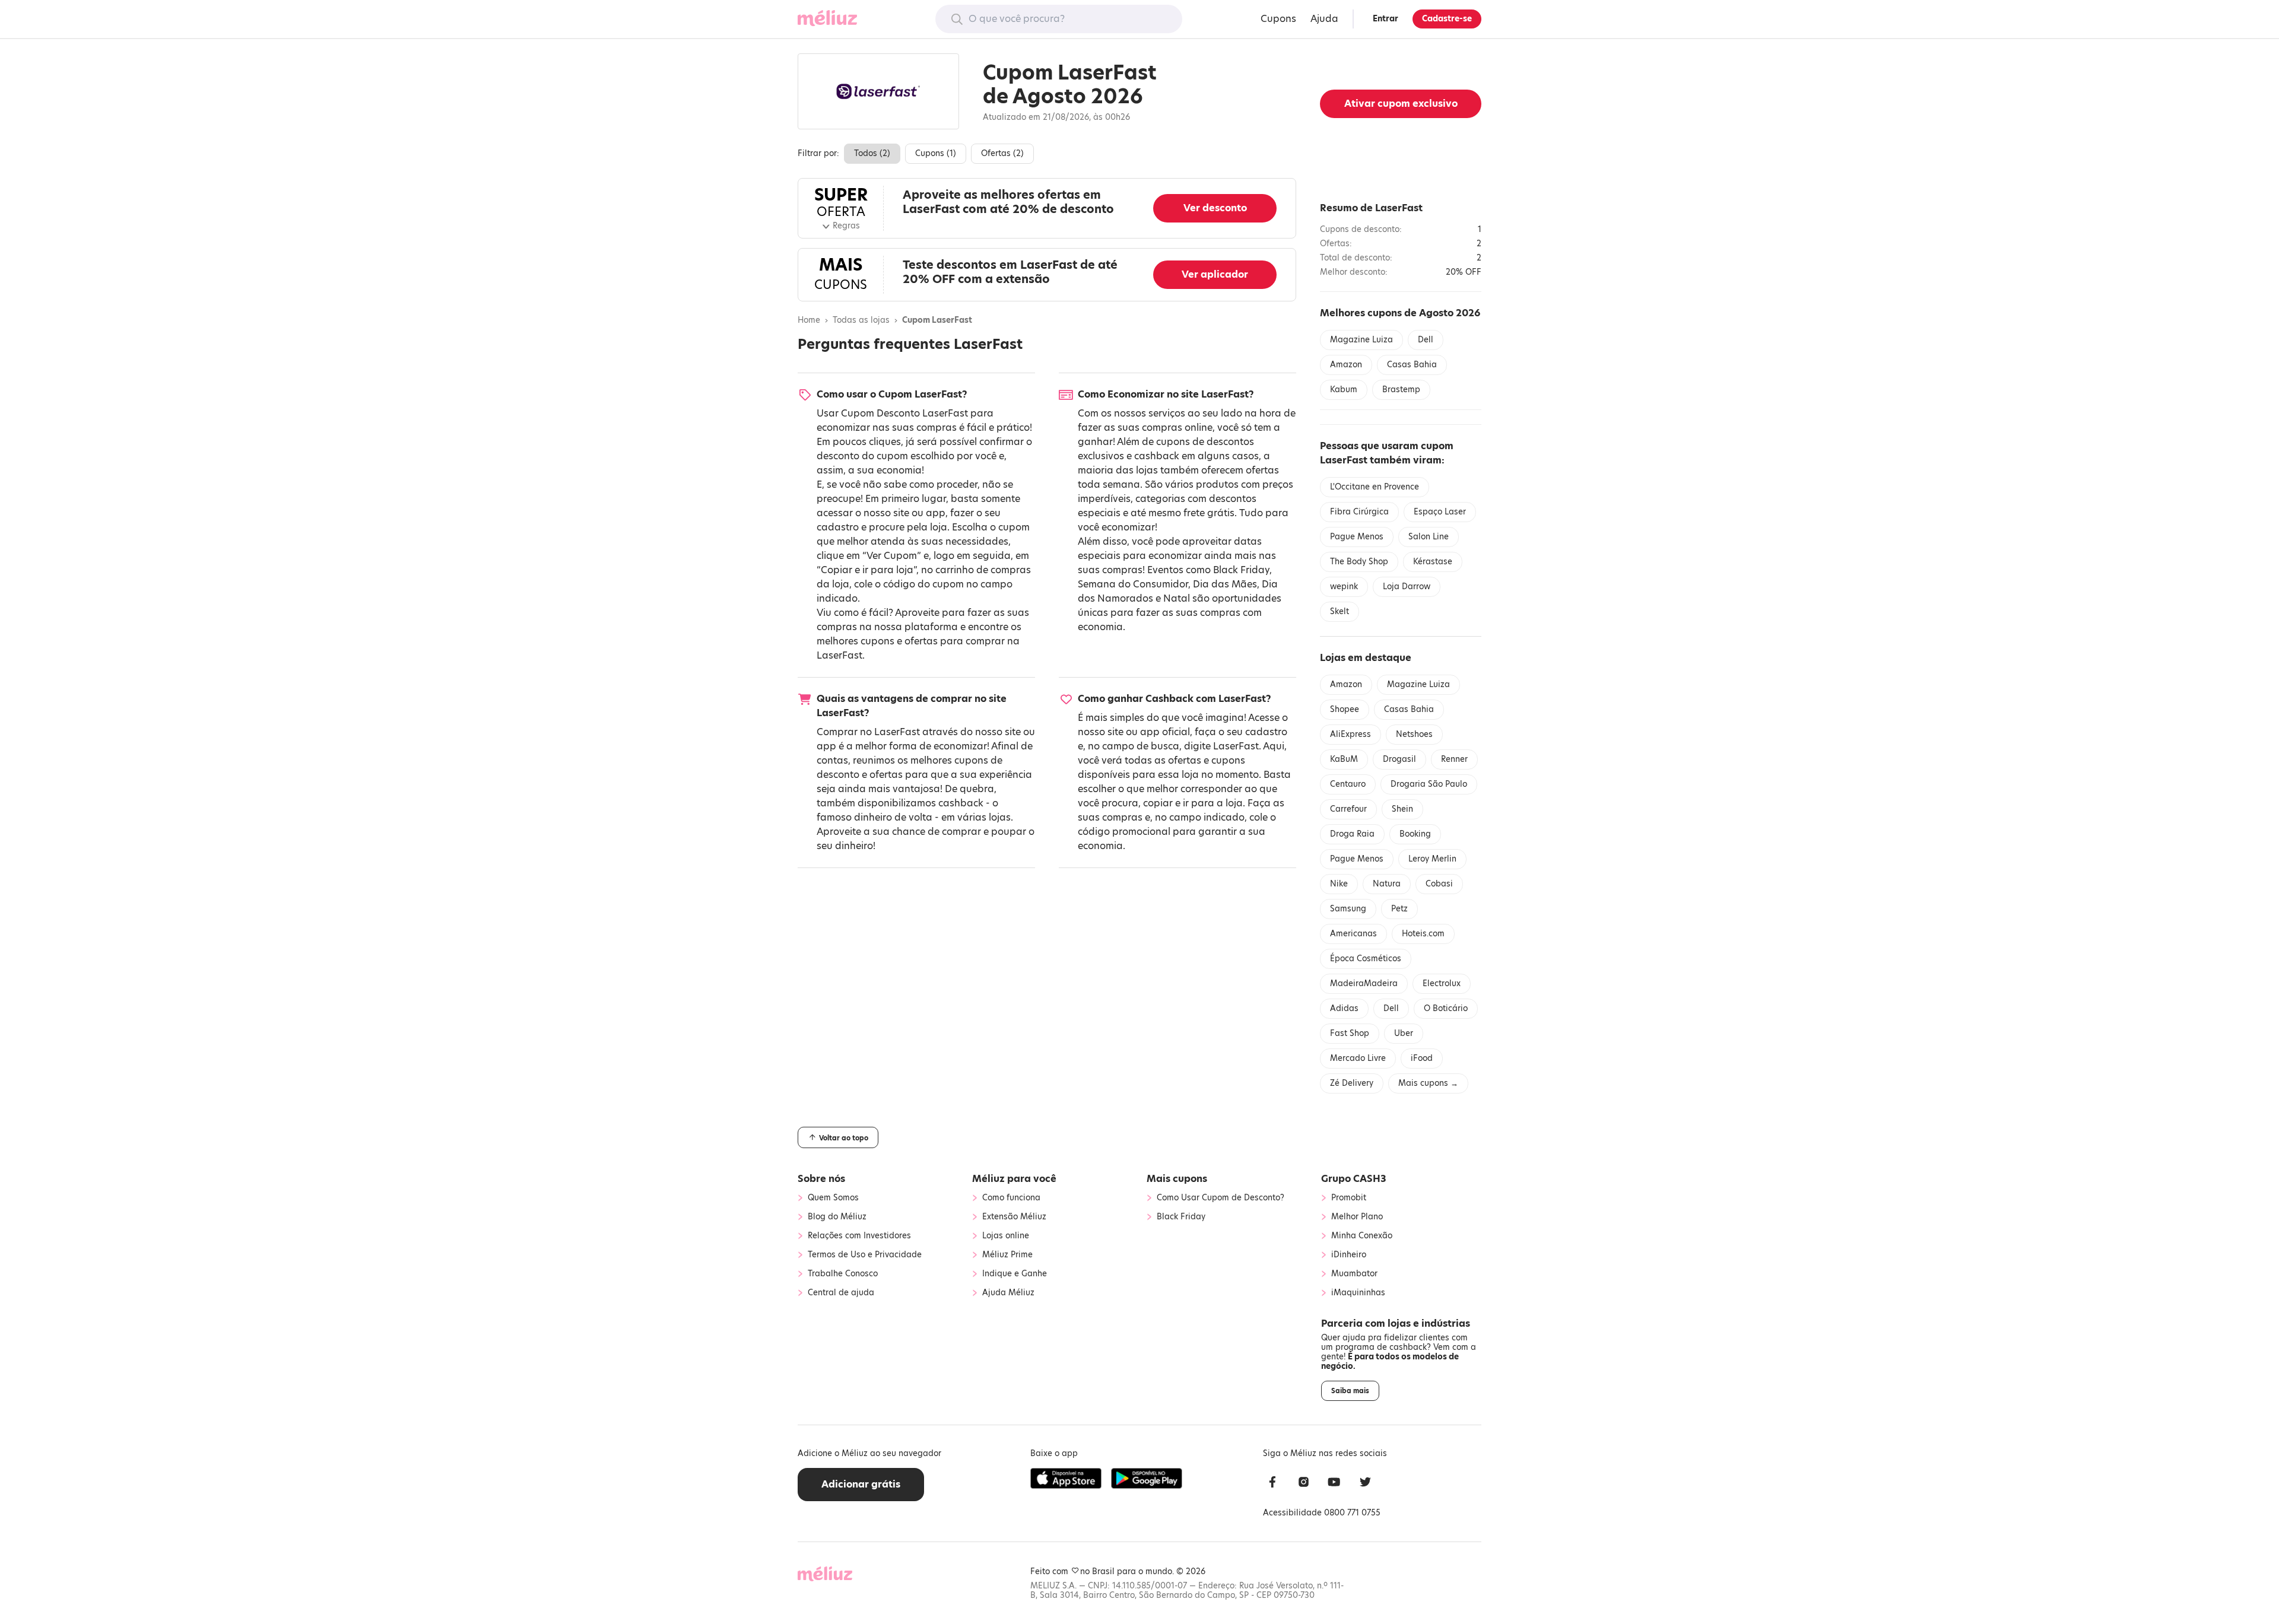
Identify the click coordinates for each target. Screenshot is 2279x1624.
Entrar (1386, 19)
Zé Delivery (1352, 1083)
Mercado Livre (1358, 1058)
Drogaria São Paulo (1429, 784)
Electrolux (1442, 983)
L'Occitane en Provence (1375, 487)
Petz (1399, 909)
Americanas (1353, 934)
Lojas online (1006, 1236)
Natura (1387, 884)
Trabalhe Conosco (843, 1274)
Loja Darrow (1407, 587)
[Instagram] (1303, 1484)
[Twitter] (1365, 1484)
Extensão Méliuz (1014, 1217)
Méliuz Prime (1007, 1255)
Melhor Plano (1357, 1217)
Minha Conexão (1362, 1236)
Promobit (1349, 1198)
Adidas (1344, 1008)
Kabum (1344, 390)
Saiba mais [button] (1350, 1391)
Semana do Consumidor (1133, 584)
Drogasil (1399, 759)
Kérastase (1433, 562)
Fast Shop (1350, 1033)
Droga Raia (1352, 834)
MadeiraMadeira (1364, 983)
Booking (1415, 834)
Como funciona (1011, 1198)
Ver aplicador (1215, 274)
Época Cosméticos (1366, 959)
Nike (1339, 884)
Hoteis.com (1423, 934)
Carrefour (1348, 809)
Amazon (1346, 365)
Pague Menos (1357, 537)
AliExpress (1350, 734)
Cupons (1278, 19)
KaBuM (1344, 759)
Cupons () (936, 153)
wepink (1344, 587)
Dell (1426, 340)
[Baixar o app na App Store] (1066, 1479)
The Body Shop (1359, 562)
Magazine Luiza (1361, 340)
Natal (1177, 598)
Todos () (872, 153)
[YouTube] (1334, 1484)
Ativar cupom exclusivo (1401, 104)
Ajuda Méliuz (1008, 1293)
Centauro (1348, 784)
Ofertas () (1002, 153)
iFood (1422, 1058)
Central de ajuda (841, 1293)
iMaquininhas (1358, 1293)
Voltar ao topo (843, 1138)
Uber (1404, 1033)
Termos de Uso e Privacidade (865, 1255)
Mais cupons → (1428, 1083)
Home (809, 320)
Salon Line (1429, 537)
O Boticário (1446, 1008)
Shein (1402, 809)
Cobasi (1439, 884)
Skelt (1340, 611)
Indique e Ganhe (1015, 1274)
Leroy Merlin (1432, 859)
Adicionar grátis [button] (861, 1484)
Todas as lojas (861, 320)
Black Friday (1241, 570)
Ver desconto (1215, 208)
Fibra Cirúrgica (1359, 512)
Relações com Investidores (859, 1236)
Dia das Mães (1225, 584)
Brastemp (1401, 390)
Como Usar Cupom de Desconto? (1221, 1198)
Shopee (1345, 709)
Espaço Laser (1440, 512)
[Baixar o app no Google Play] (1147, 1479)
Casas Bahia (1412, 365)
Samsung (1348, 909)
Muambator (1354, 1274)
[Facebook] (1272, 1484)
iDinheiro (1349, 1255)
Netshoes (1414, 734)
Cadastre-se (1447, 19)
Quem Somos (833, 1198)
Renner (1454, 759)
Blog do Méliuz (837, 1217)
